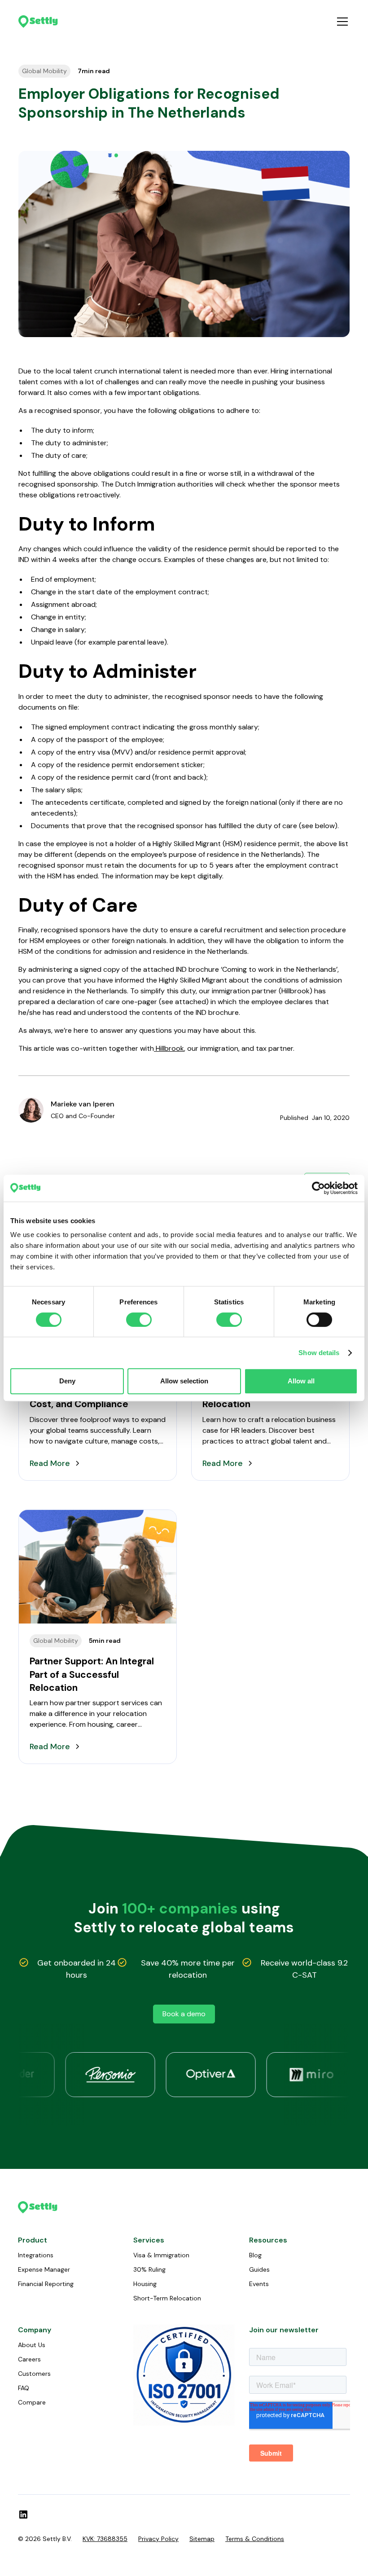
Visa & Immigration (161, 2255)
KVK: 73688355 (105, 2539)
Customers (34, 2374)
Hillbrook (169, 1048)
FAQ (24, 2388)
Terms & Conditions (255, 2539)
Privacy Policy (158, 2539)
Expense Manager (44, 2269)
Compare (32, 2402)
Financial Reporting (46, 2284)
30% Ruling (149, 2269)
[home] (38, 21)
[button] (341, 22)
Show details (319, 1353)
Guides (259, 2269)
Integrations (36, 2255)
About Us (32, 2345)
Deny (67, 1381)
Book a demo (184, 2014)
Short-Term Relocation (167, 2298)
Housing (145, 2284)
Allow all (301, 1381)
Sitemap (202, 2539)
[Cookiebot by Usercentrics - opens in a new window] (318, 1188)
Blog (255, 2255)
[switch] (139, 1320)
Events (259, 2284)
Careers (29, 2359)
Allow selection (184, 1381)
